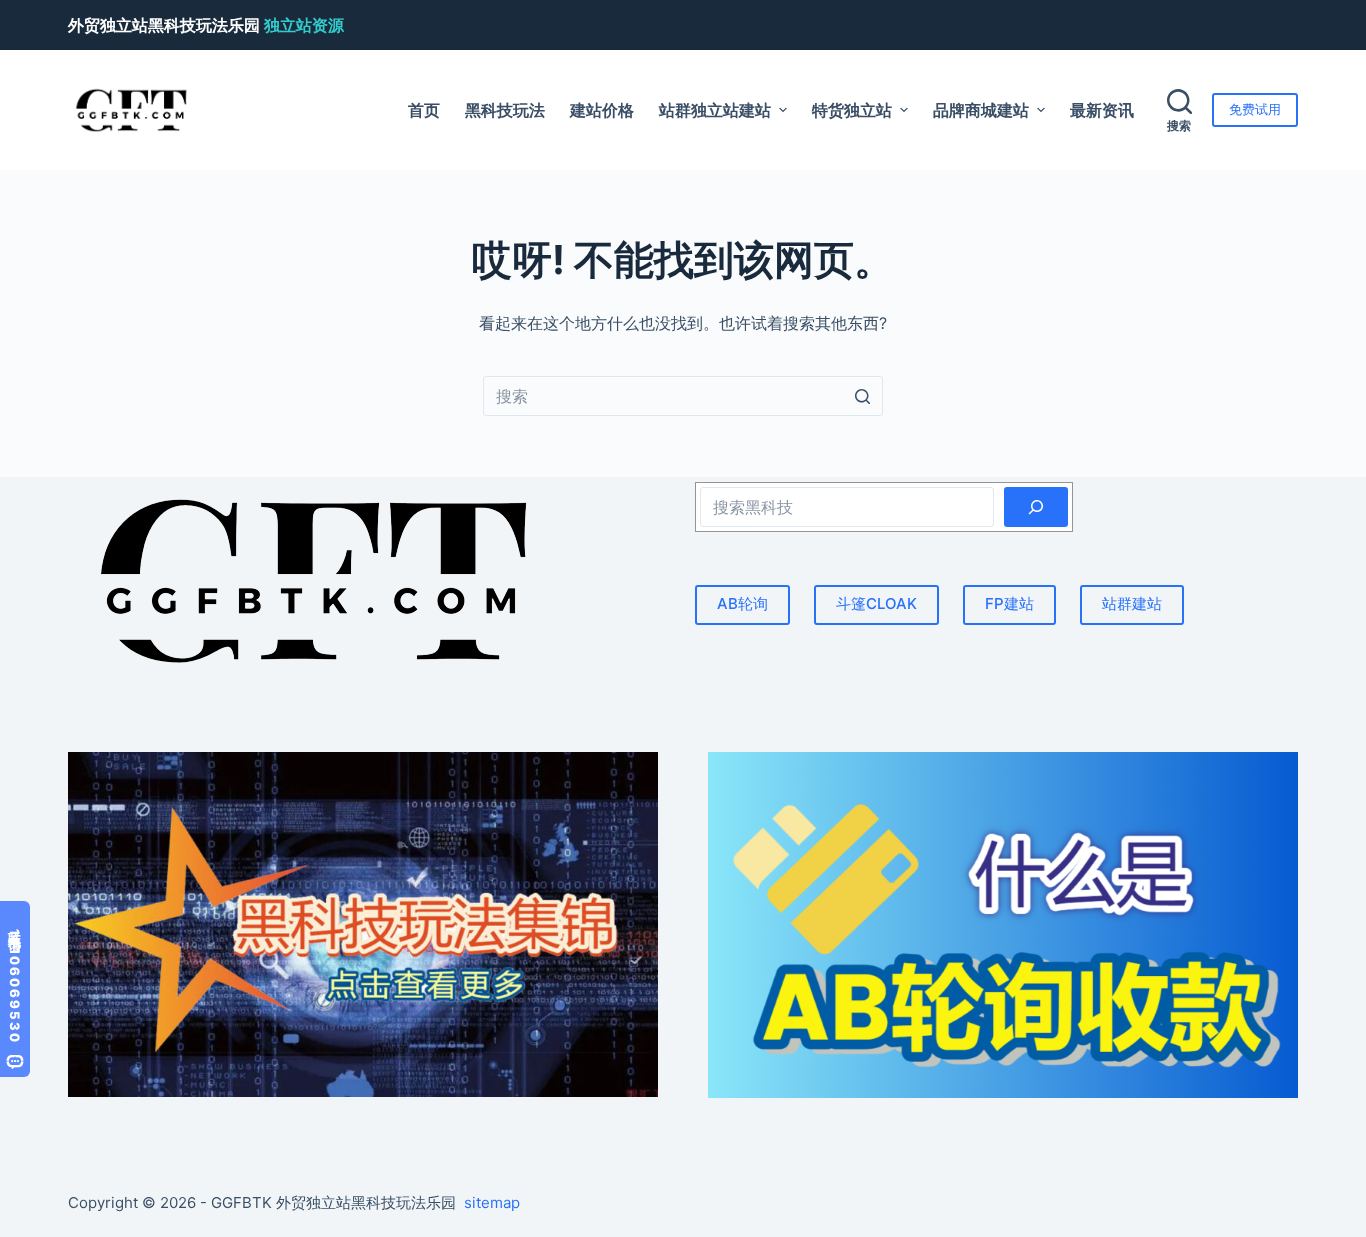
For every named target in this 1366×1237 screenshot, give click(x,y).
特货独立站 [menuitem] (852, 110)
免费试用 (1255, 109)
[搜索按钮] (863, 396)
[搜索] (1036, 507)
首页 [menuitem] (424, 110)
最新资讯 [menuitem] (1102, 110)
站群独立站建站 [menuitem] (715, 110)
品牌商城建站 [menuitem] (981, 110)
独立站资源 (304, 25)
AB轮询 (742, 603)
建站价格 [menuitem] (602, 110)
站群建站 (1132, 603)
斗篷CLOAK (876, 603)
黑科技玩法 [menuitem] (505, 110)
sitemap (492, 1202)
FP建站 (1009, 603)
